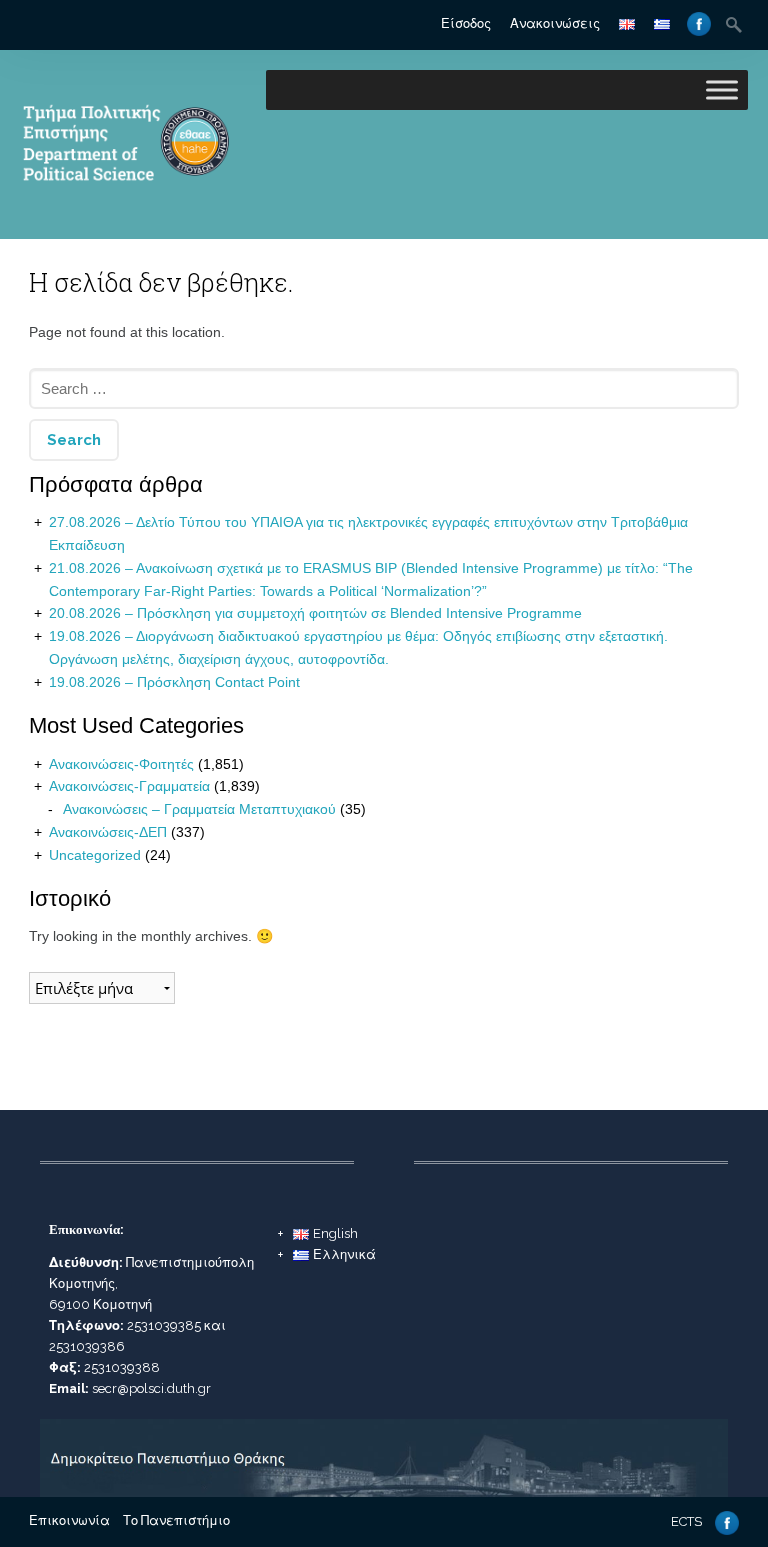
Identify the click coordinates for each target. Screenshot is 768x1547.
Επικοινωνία (69, 1520)
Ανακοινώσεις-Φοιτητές (121, 764)
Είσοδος (466, 23)
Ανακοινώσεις (555, 23)
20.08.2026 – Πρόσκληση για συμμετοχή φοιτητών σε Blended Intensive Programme (315, 613)
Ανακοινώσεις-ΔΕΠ (108, 832)
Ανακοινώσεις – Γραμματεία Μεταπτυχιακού (199, 809)
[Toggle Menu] (722, 89)
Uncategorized (95, 855)
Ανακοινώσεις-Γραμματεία (129, 786)
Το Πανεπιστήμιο (176, 1520)
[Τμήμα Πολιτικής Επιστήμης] (124, 208)
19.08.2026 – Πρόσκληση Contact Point (174, 682)
